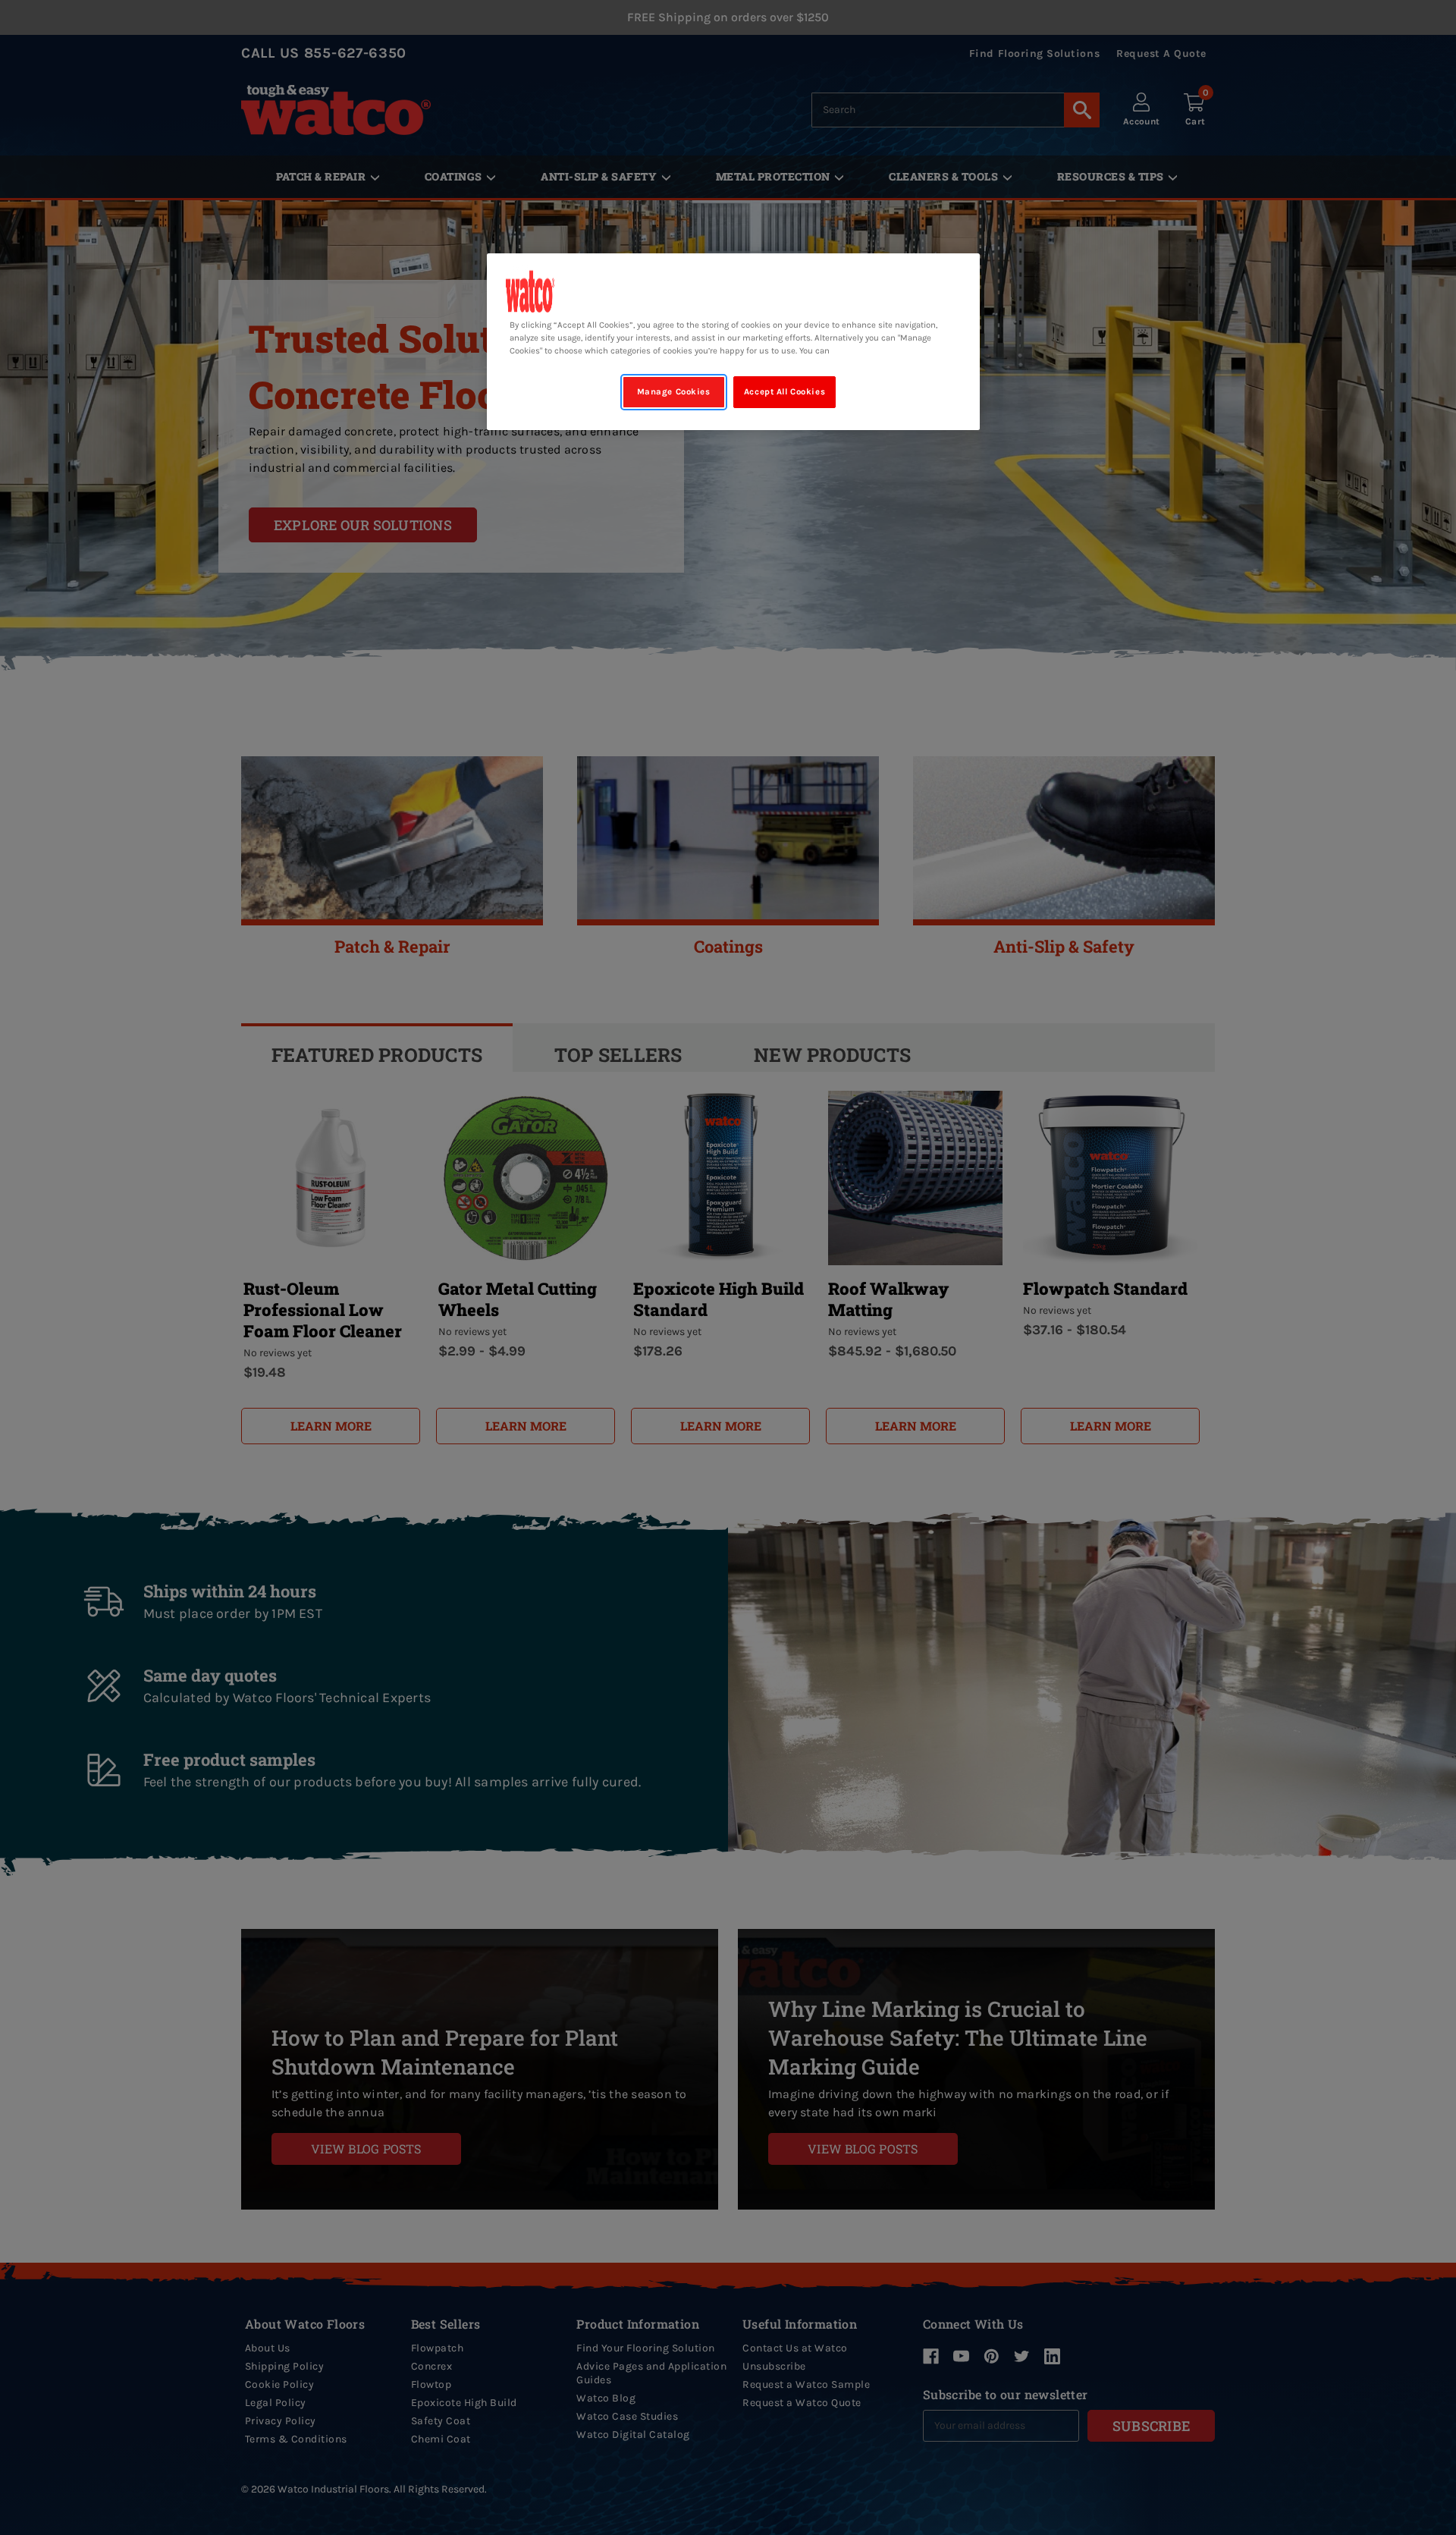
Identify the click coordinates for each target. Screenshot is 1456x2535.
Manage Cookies (674, 392)
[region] (733, 342)
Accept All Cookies (784, 392)
